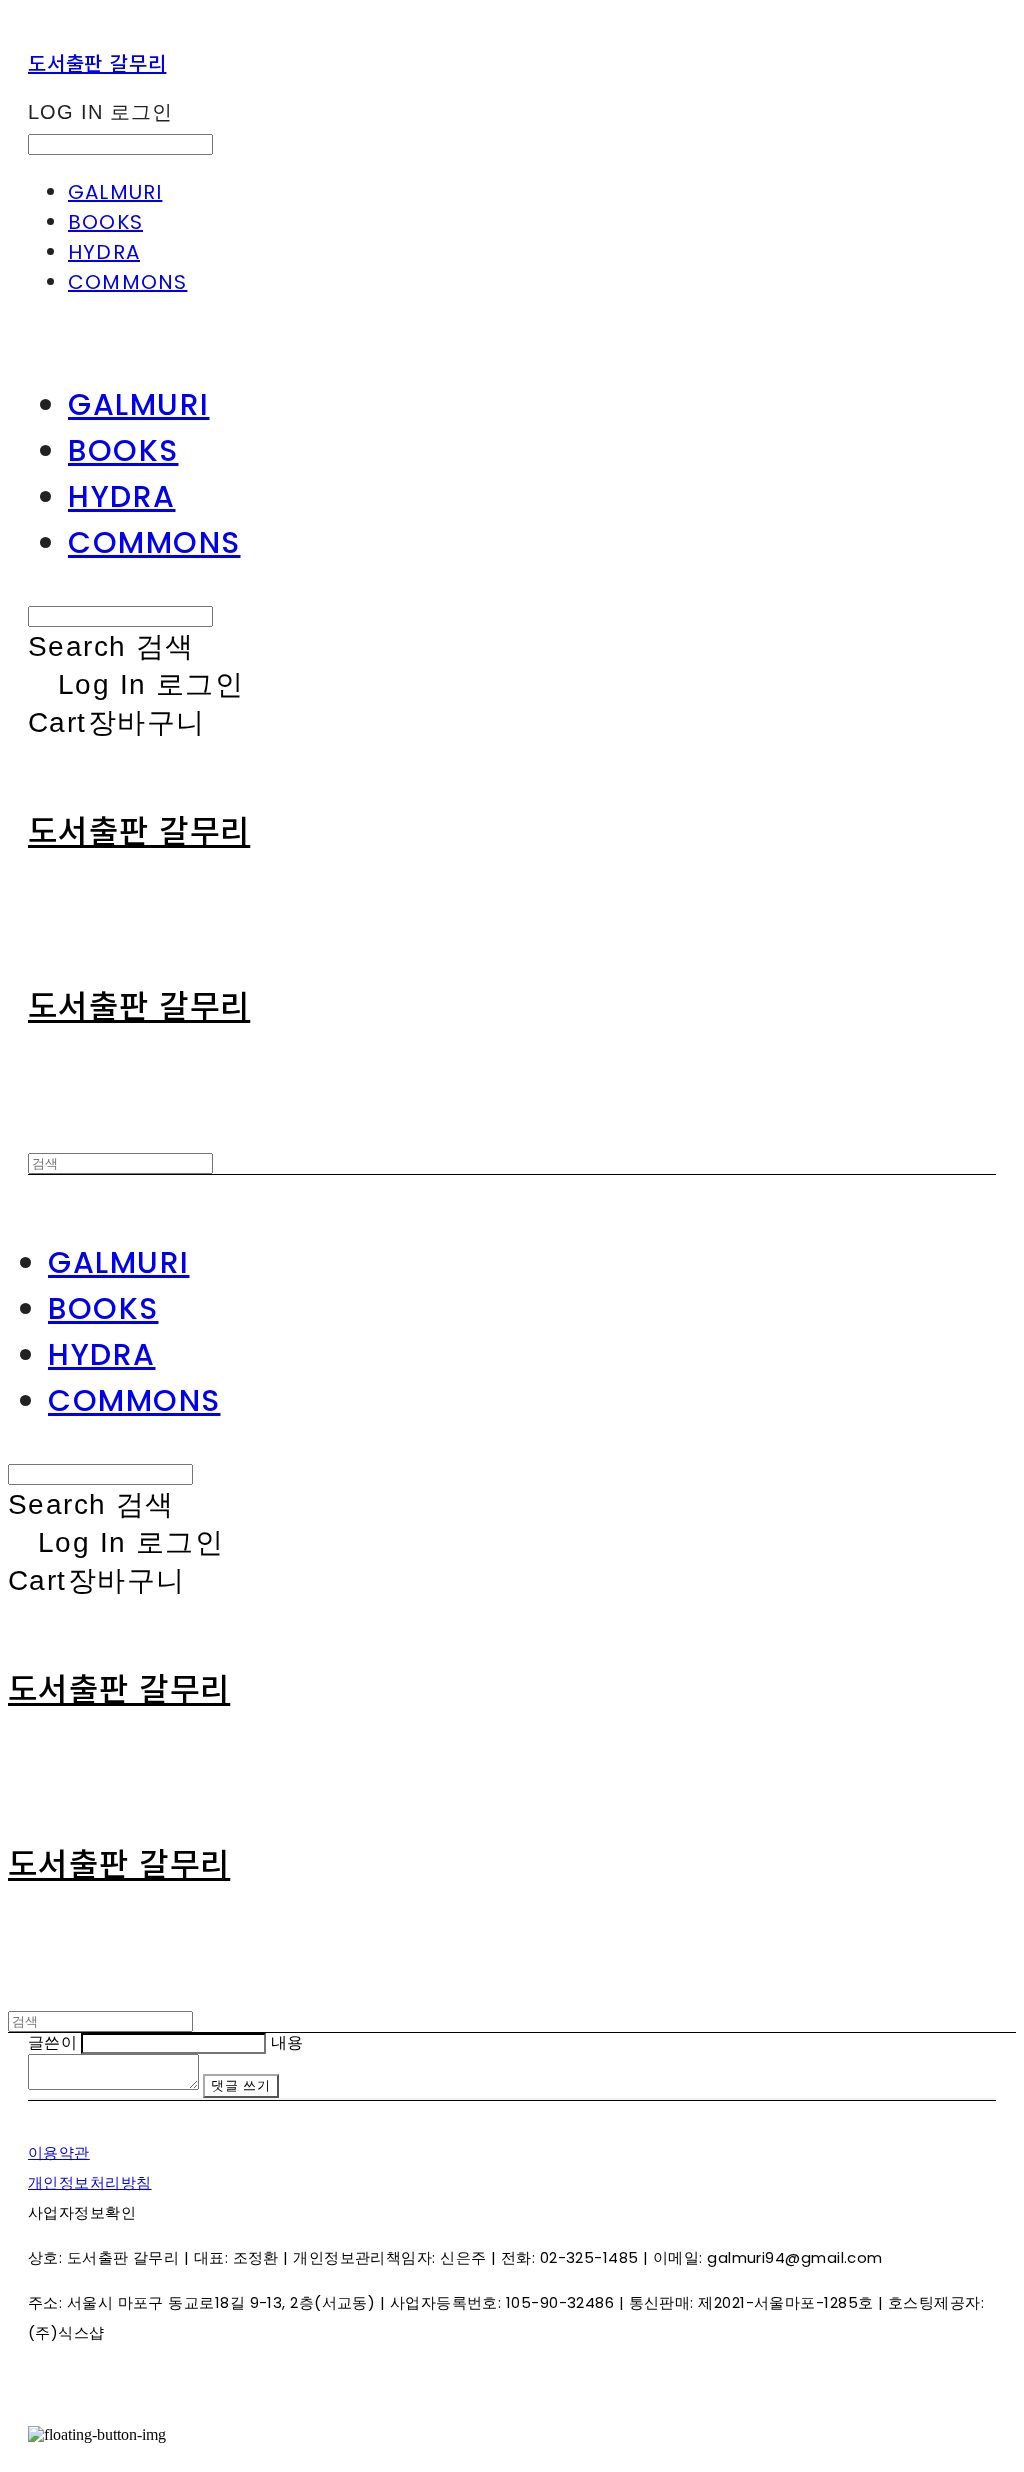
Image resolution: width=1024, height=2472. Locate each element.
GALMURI (115, 192)
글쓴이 (52, 2042)
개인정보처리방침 (90, 2182)
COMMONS (127, 282)
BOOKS (105, 222)
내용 (287, 2042)
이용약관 (59, 2152)
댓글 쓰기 (240, 2085)
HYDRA (104, 252)
